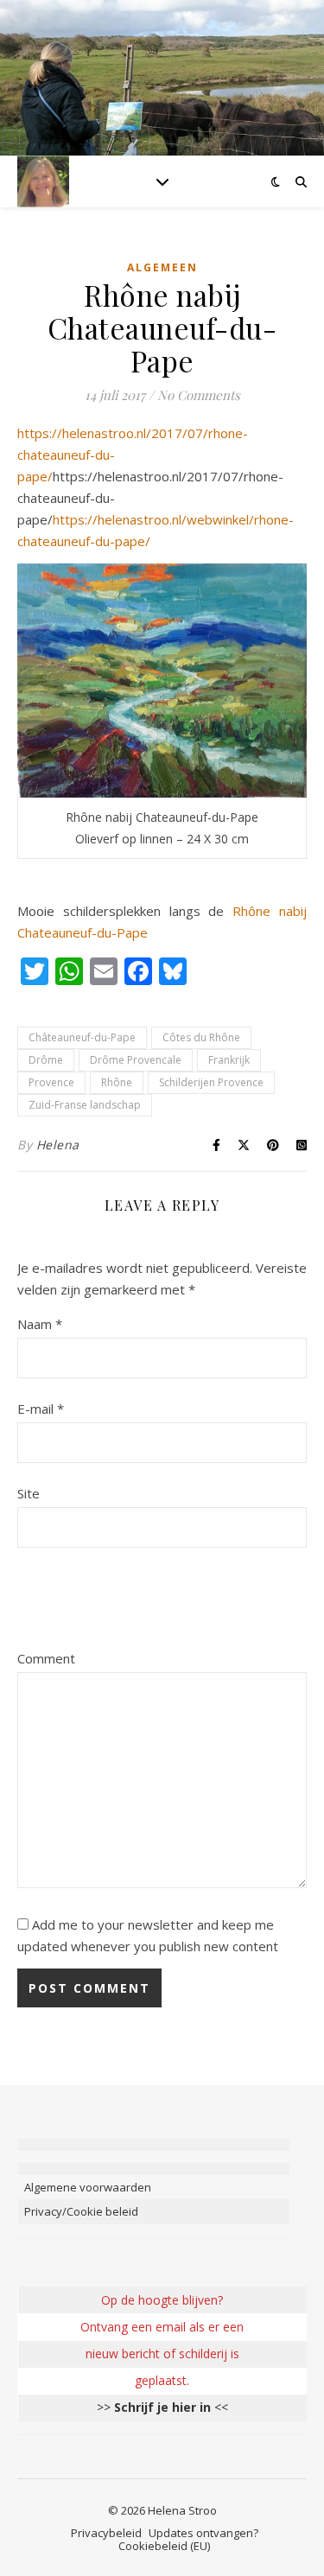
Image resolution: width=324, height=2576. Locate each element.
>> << (162, 2407)
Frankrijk (229, 1060)
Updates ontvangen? (203, 2533)
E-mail (41, 1409)
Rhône (117, 1082)
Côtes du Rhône (201, 1037)
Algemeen (162, 267)
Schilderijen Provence (211, 1082)
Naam (40, 1324)
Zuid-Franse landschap (85, 1105)
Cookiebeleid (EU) (164, 2546)
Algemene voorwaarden (88, 2187)
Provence (51, 1082)
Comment (46, 1658)
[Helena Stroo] (43, 181)
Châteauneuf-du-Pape (82, 1037)
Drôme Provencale (136, 1060)
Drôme (46, 1060)
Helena (58, 1145)
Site (29, 1493)
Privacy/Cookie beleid (81, 2211)
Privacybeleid (106, 2533)
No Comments (199, 395)
